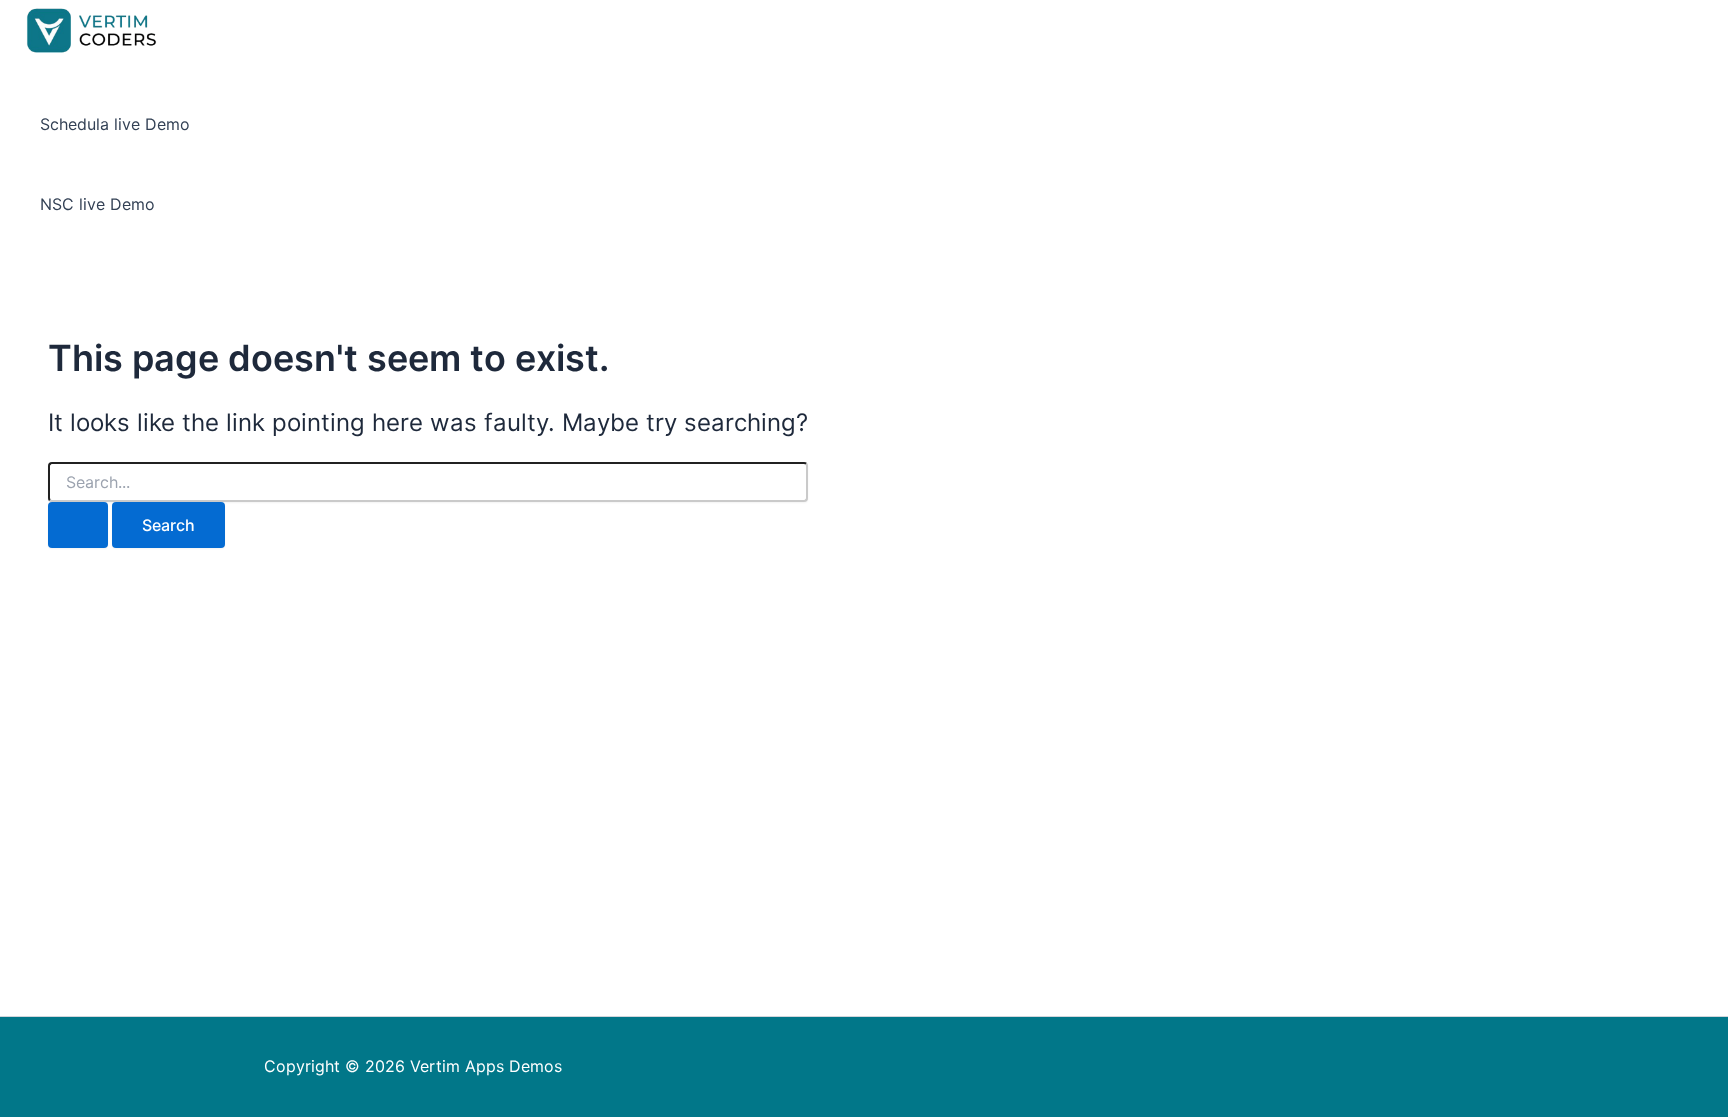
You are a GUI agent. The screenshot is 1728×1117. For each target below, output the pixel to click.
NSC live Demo (97, 204)
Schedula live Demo (115, 124)
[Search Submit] (78, 525)
